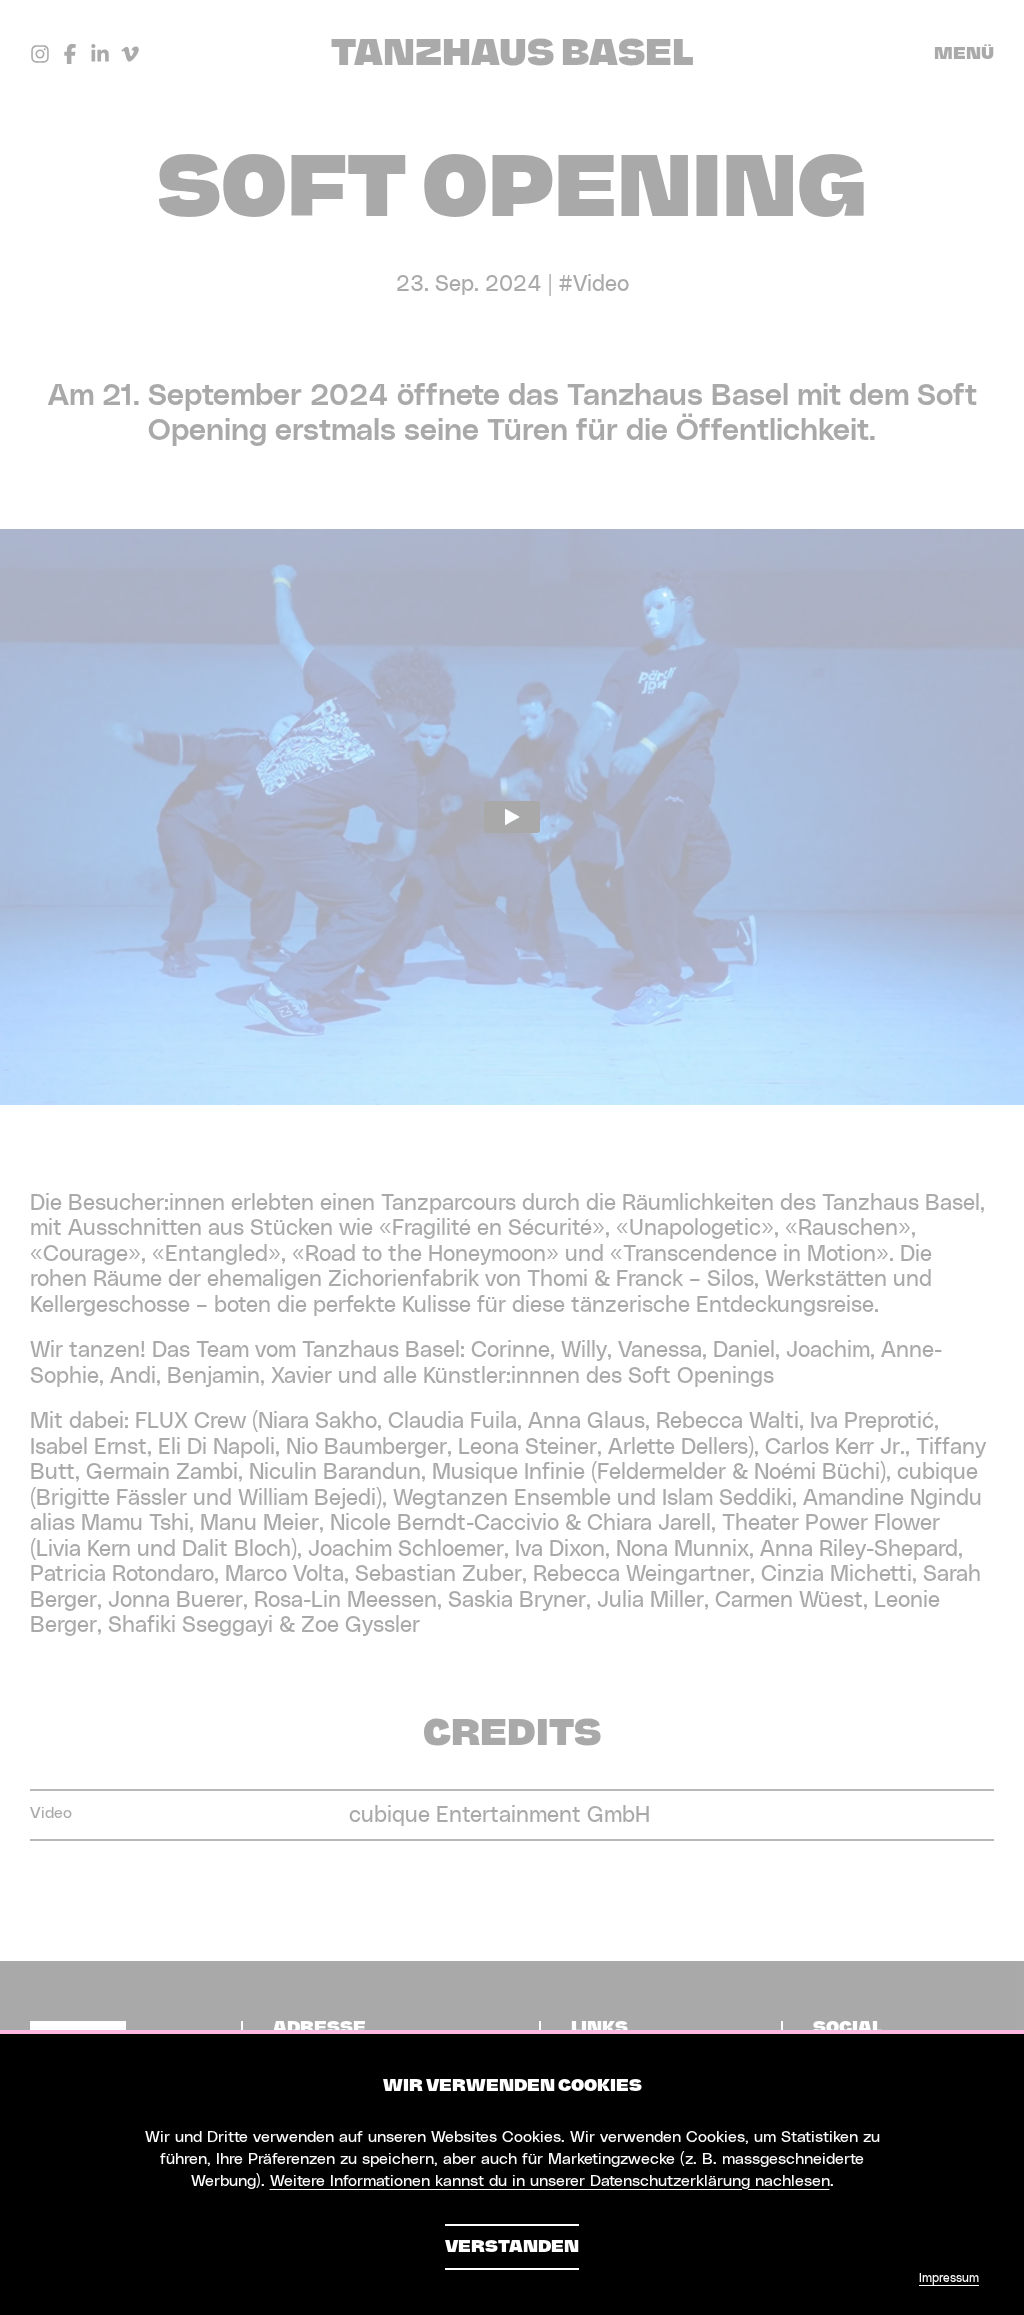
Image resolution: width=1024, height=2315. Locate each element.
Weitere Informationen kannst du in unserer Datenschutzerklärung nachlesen (550, 2181)
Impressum (949, 2278)
